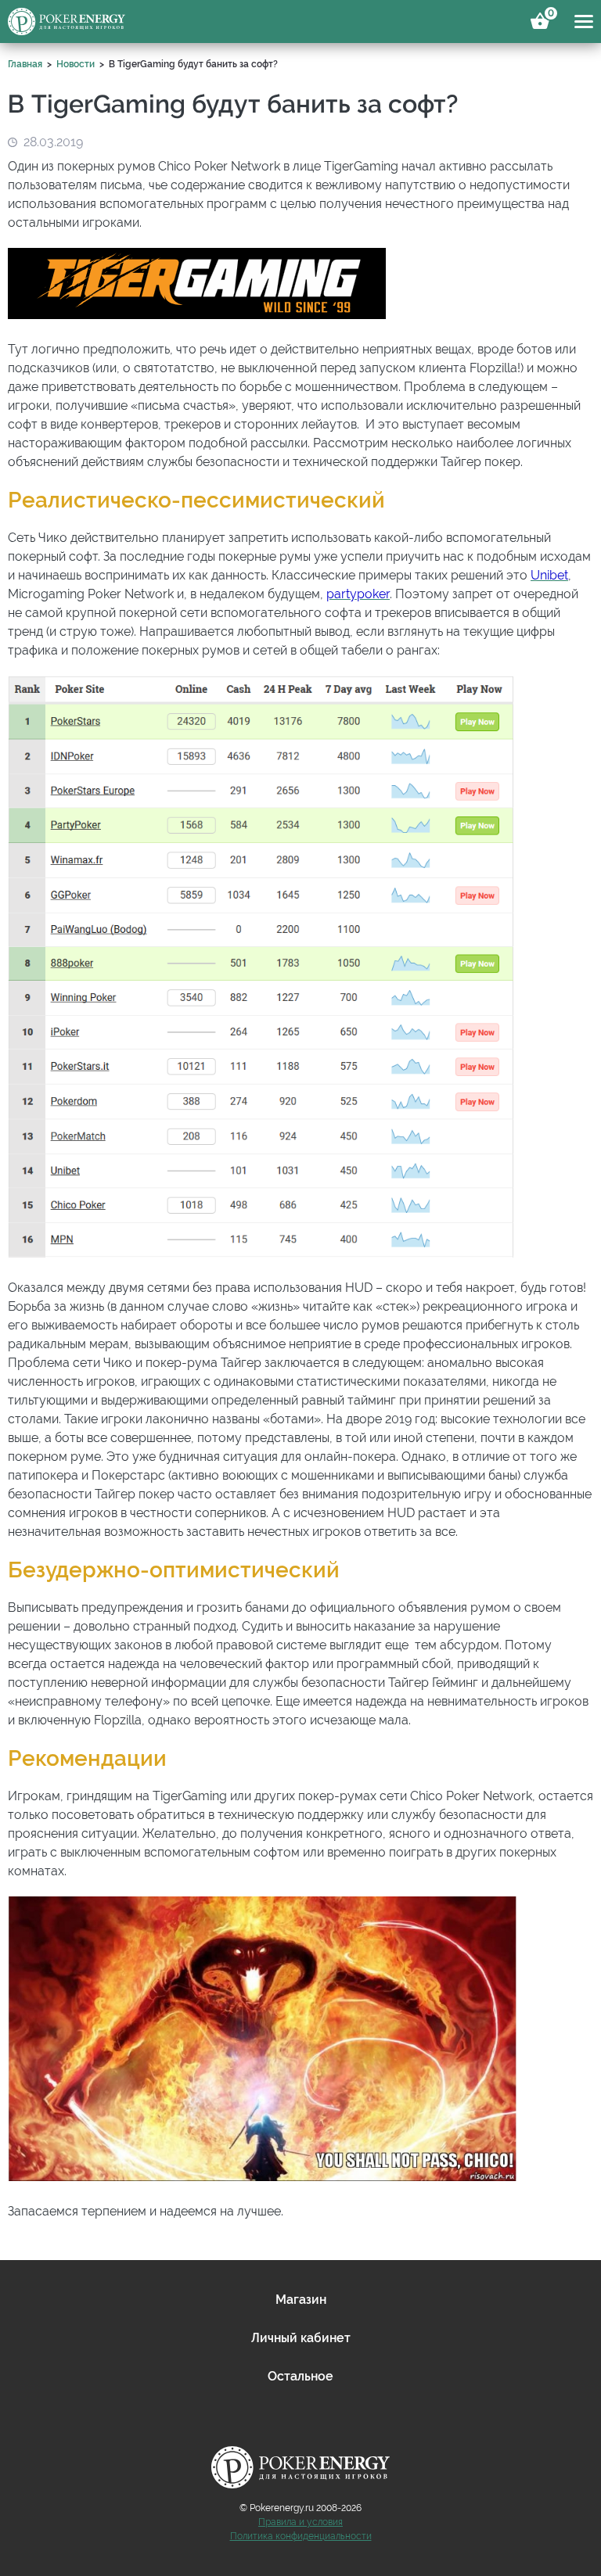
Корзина (549, 16)
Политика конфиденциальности (301, 2536)
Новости (76, 64)
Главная (25, 64)
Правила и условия (300, 2522)
